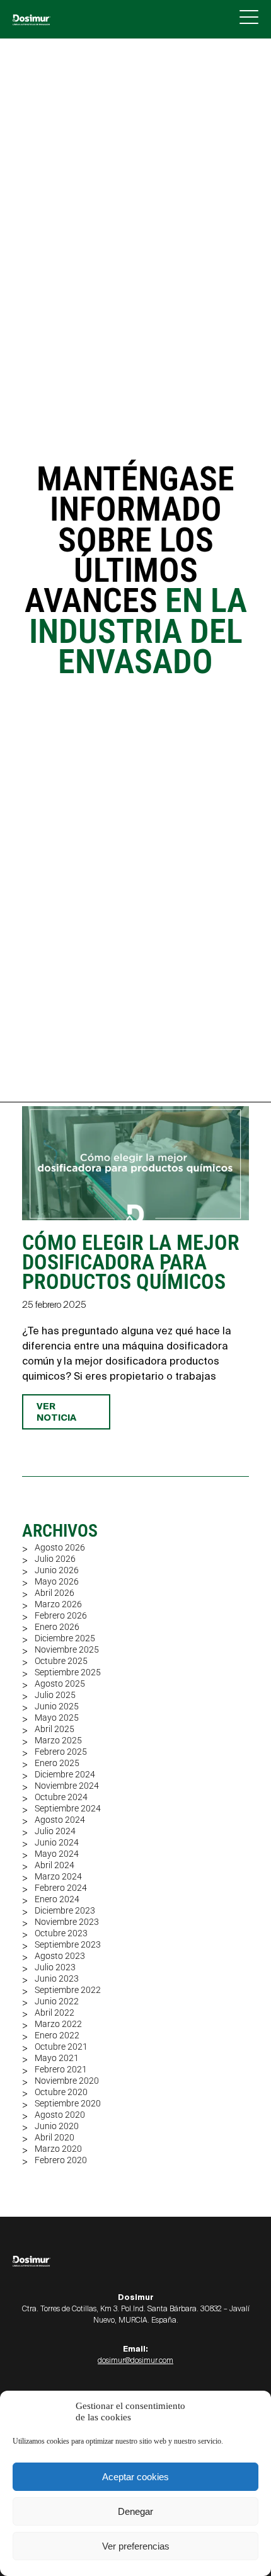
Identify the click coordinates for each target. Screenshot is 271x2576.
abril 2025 (55, 1729)
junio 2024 (57, 1842)
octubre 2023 (61, 1933)
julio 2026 (55, 1559)
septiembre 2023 (68, 1944)
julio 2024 (55, 1831)
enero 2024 (57, 1899)
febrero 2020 (61, 2160)
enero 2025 (57, 1763)
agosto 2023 (60, 1956)
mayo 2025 (57, 1718)
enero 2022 (57, 2035)
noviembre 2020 (67, 2081)
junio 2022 (57, 2001)
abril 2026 (55, 1593)
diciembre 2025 (65, 1638)
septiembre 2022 (68, 1990)
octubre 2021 (61, 2047)
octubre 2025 (61, 1661)
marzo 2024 (58, 1876)
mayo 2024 (57, 1854)
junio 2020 (57, 2126)
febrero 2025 (61, 1752)
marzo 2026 (58, 1604)
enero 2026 (57, 1627)
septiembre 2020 (68, 2103)
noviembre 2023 (67, 1922)
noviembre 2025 (67, 1649)
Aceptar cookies (135, 2477)
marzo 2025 (58, 1740)
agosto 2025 (60, 1684)
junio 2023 (57, 1978)
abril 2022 (55, 2013)
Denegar (135, 2511)
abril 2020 (55, 2137)
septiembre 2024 (68, 1808)
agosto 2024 (60, 1820)
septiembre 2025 (68, 1672)
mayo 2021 (57, 2058)
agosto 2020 (60, 2115)
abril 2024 (55, 1865)
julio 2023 (55, 1967)
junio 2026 (57, 1570)
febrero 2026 (61, 1615)
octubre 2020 (61, 2092)
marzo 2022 (58, 2024)
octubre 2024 (61, 1797)
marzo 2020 (58, 2149)
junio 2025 (57, 1706)
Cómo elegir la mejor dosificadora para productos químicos (131, 1262)
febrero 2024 (61, 1888)
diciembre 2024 (65, 1774)
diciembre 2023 (65, 1910)
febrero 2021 (61, 2069)
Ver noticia (56, 1412)
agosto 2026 (60, 1547)
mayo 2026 (57, 1581)
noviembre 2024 (67, 1786)
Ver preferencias (136, 2546)
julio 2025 (55, 1695)
